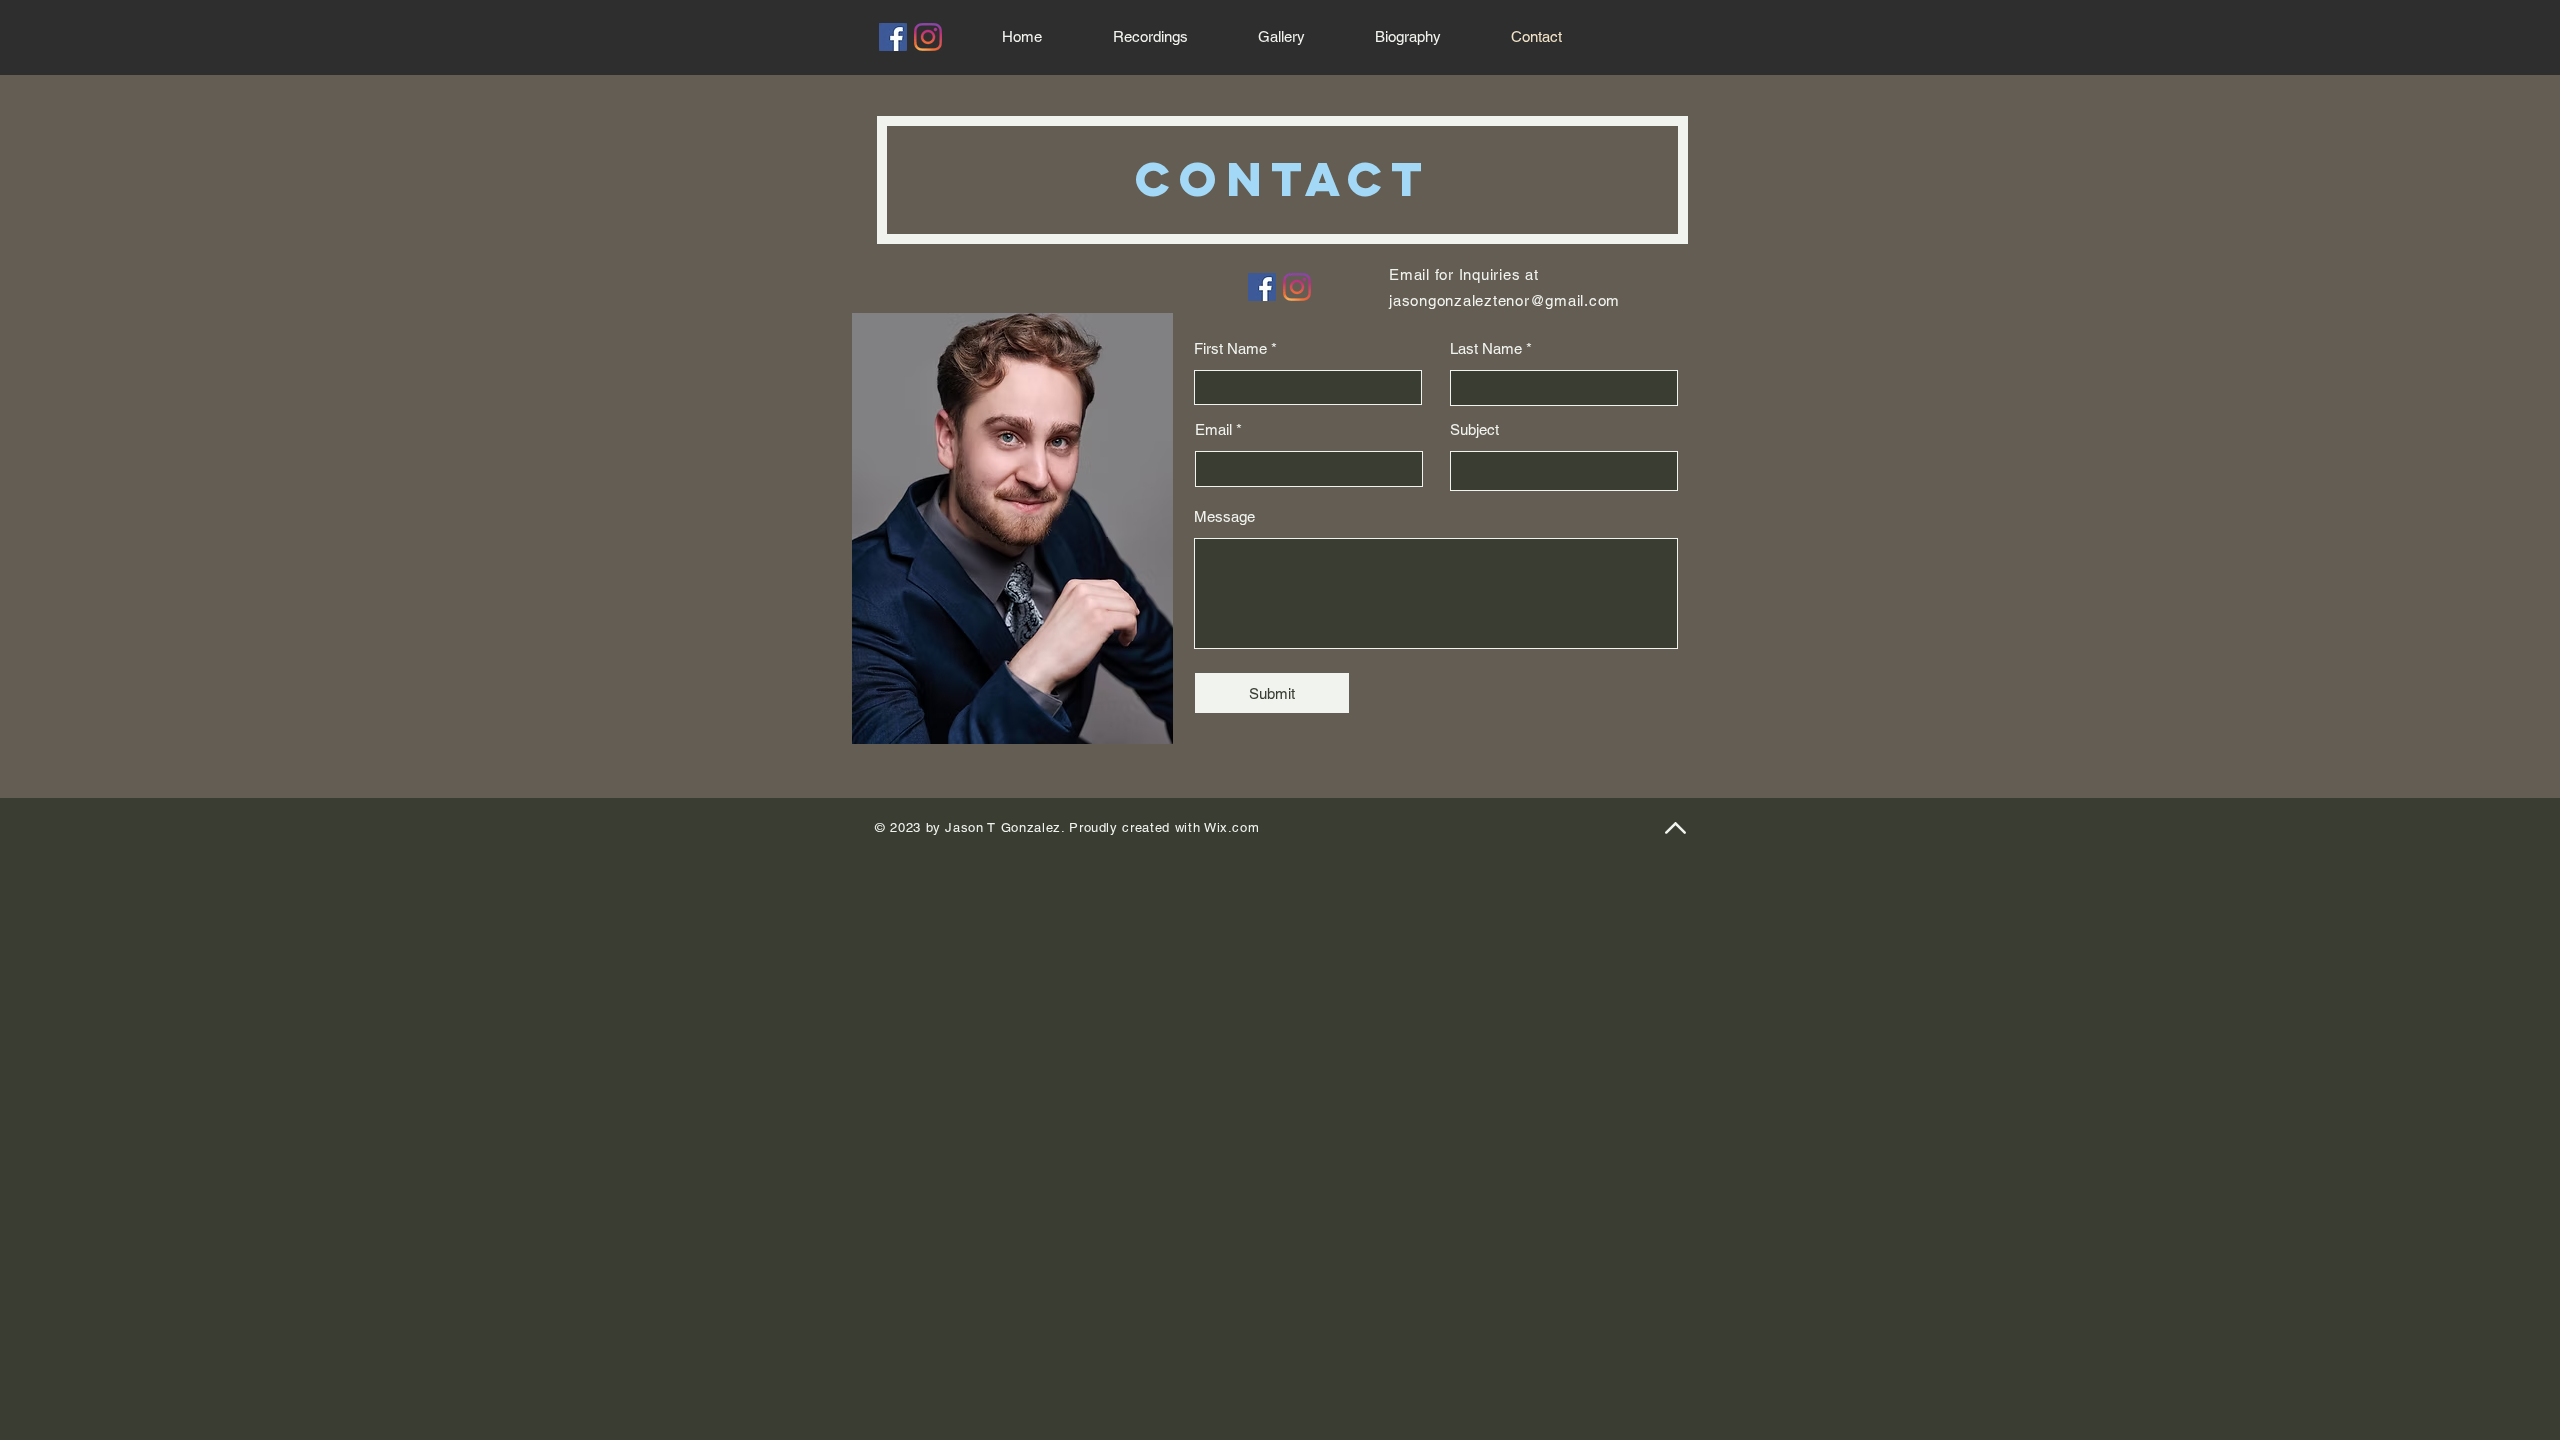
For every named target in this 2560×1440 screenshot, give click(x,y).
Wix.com (1232, 827)
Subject (1474, 429)
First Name (1230, 348)
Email (1213, 429)
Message (1224, 516)
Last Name (1486, 348)
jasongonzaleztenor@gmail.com (1504, 300)
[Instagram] (928, 37)
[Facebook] (893, 37)
